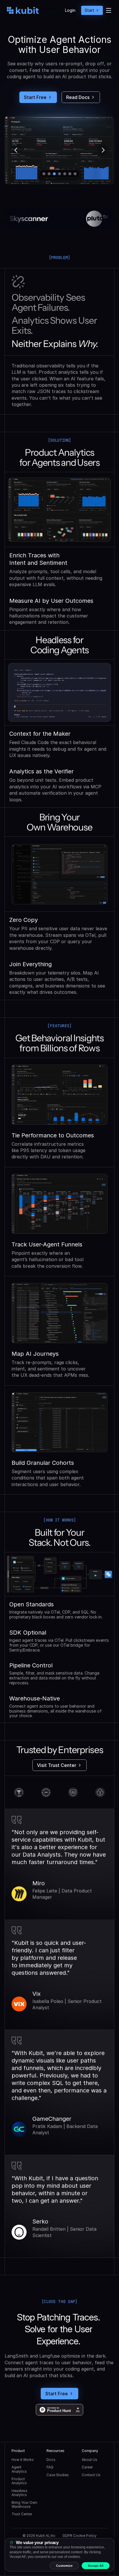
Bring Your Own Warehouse (25, 2505)
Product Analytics (19, 2481)
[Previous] (16, 150)
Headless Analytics (20, 2493)
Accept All (96, 2566)
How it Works (23, 2460)
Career (87, 2467)
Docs (51, 2460)
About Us (90, 2460)
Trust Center (22, 2514)
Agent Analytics (19, 2469)
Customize (64, 2566)
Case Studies (58, 2475)
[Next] (103, 150)
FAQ (50, 2467)
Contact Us (91, 2475)
